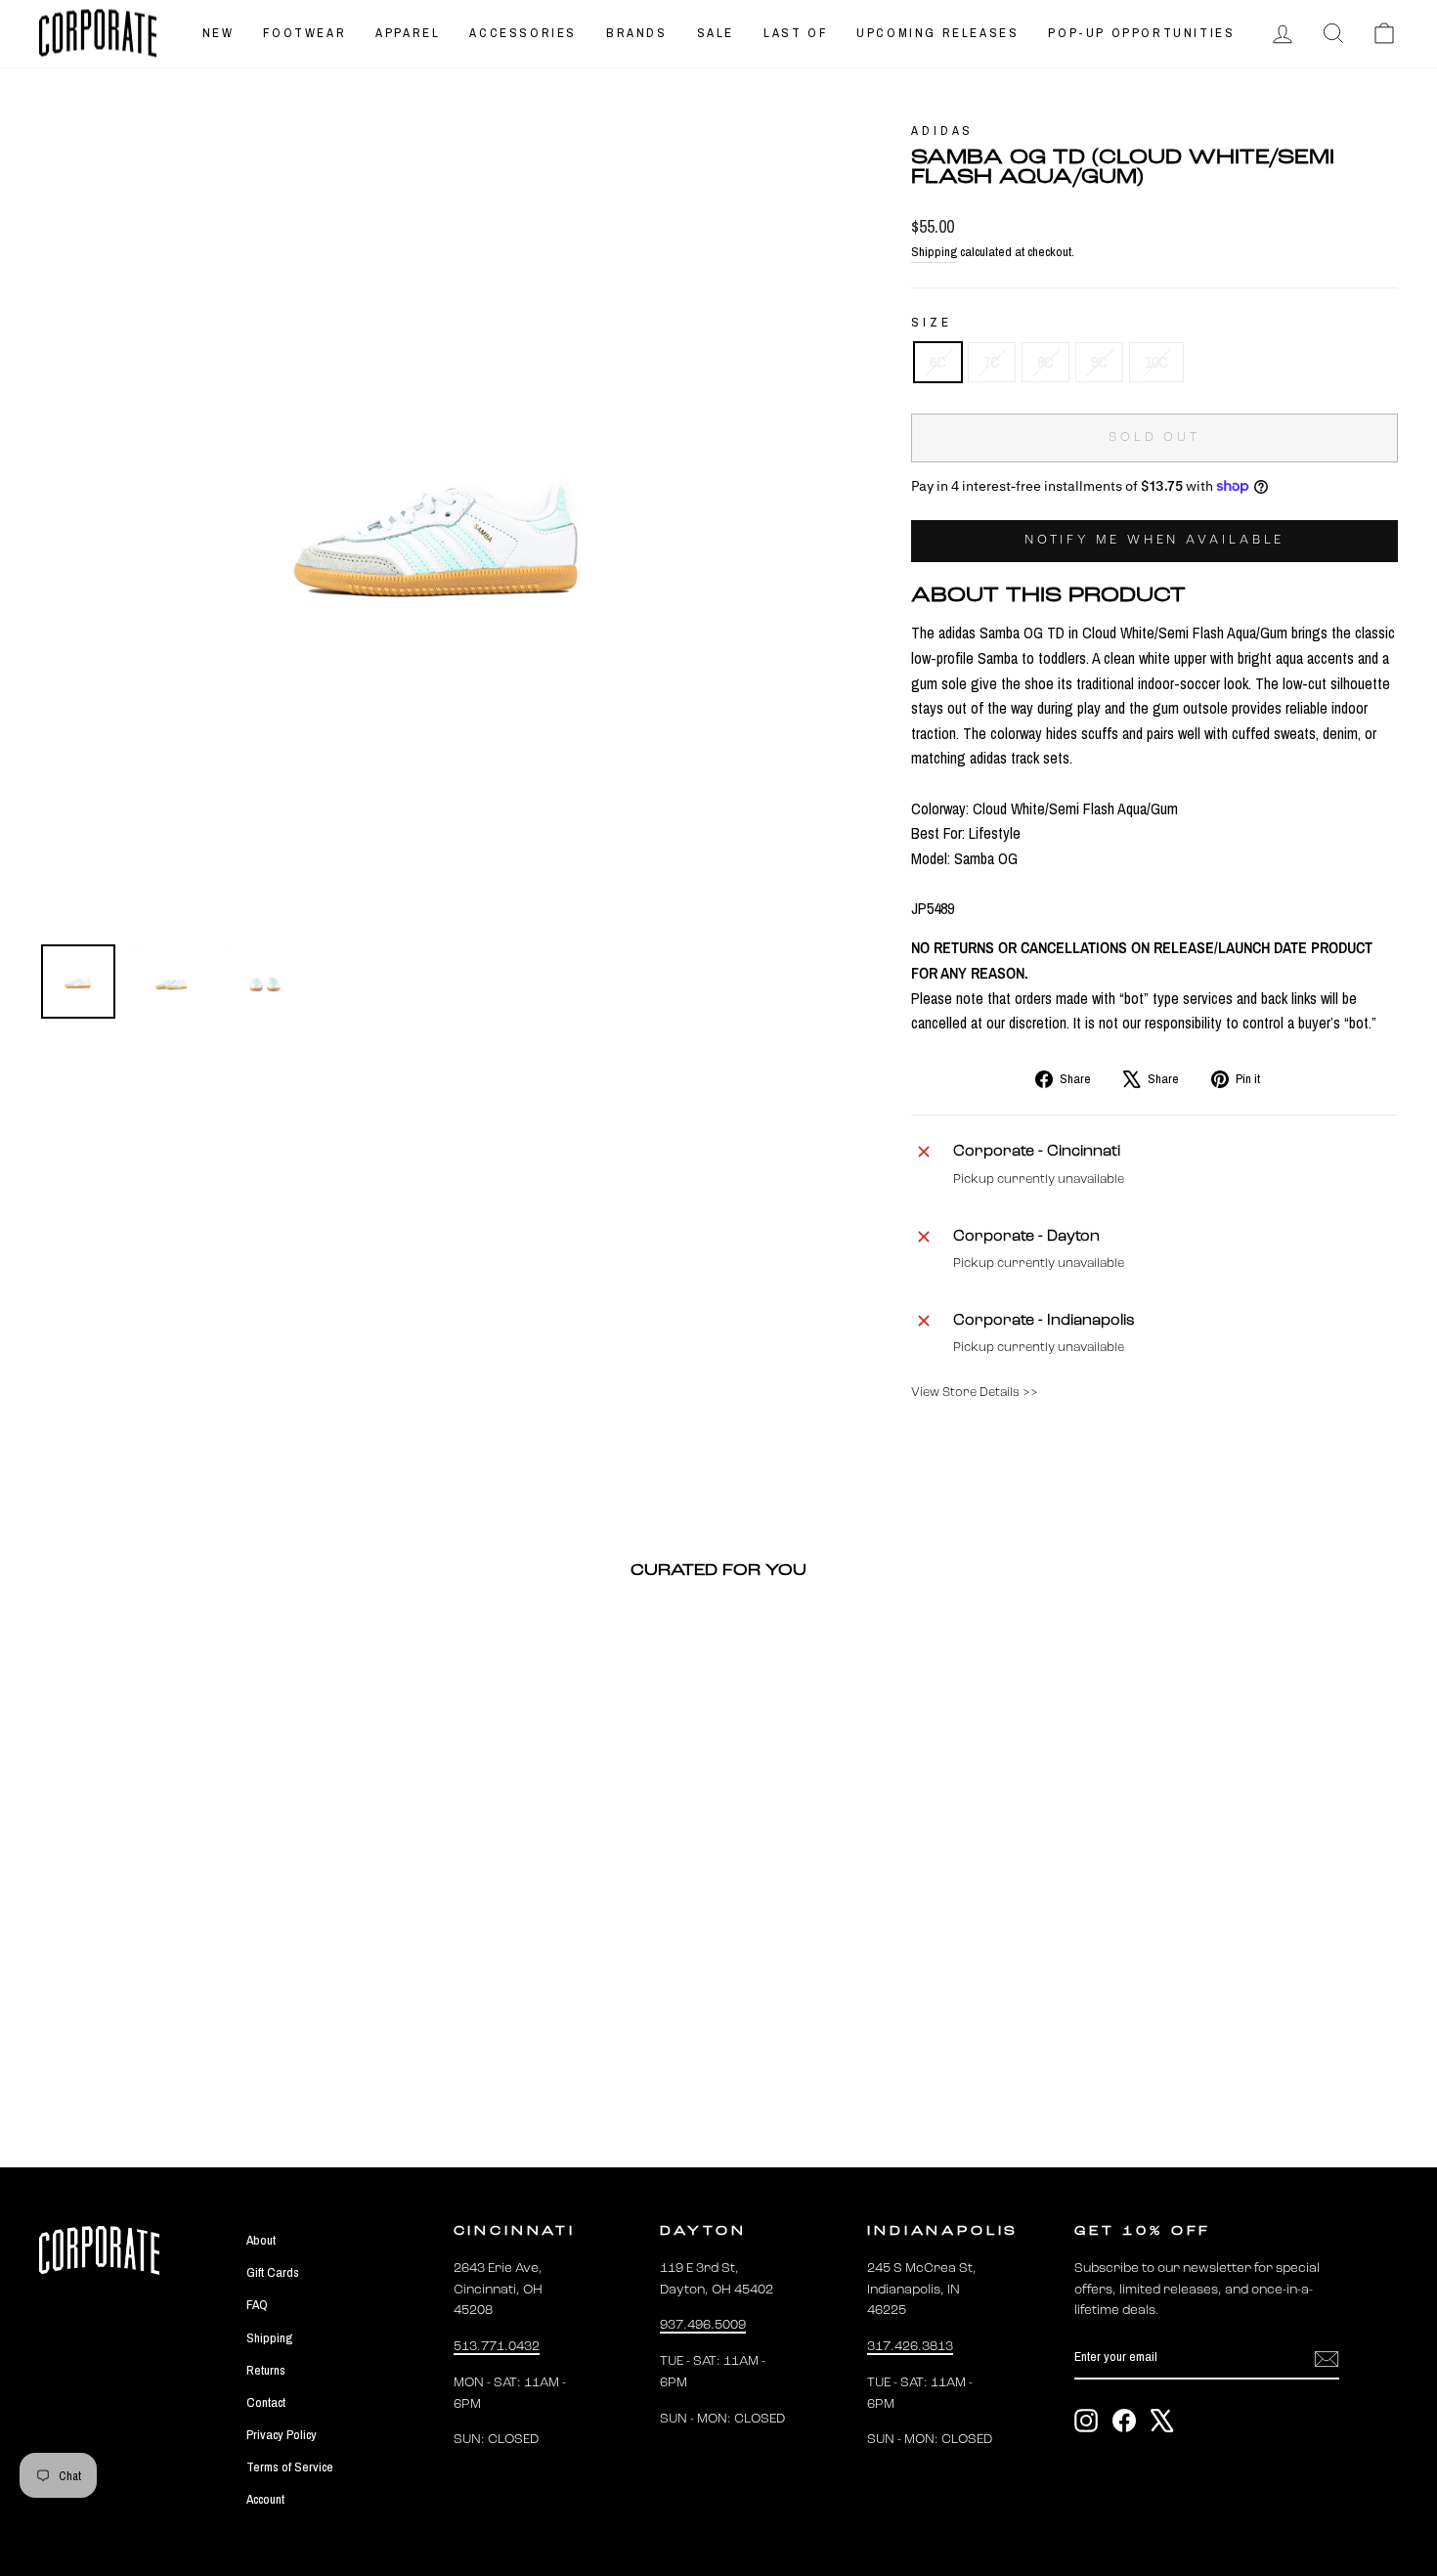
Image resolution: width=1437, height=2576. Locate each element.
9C (1099, 362)
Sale (716, 33)
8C (1045, 362)
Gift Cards (273, 2272)
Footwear (305, 33)
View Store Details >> (975, 1393)
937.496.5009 (703, 2325)
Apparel (408, 33)
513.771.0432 (497, 2347)
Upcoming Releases (937, 33)
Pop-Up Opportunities (1141, 33)
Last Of (795, 33)
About (261, 2240)
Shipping (934, 251)
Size (931, 322)
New (218, 33)
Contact (266, 2402)
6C (938, 362)
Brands (637, 33)
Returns (266, 2370)
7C (992, 362)
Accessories (523, 33)
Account (265, 2499)
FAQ (257, 2304)
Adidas (942, 131)
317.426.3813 (910, 2347)
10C (1156, 362)
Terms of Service (290, 2467)
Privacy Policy (282, 2434)
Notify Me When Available (1155, 540)
